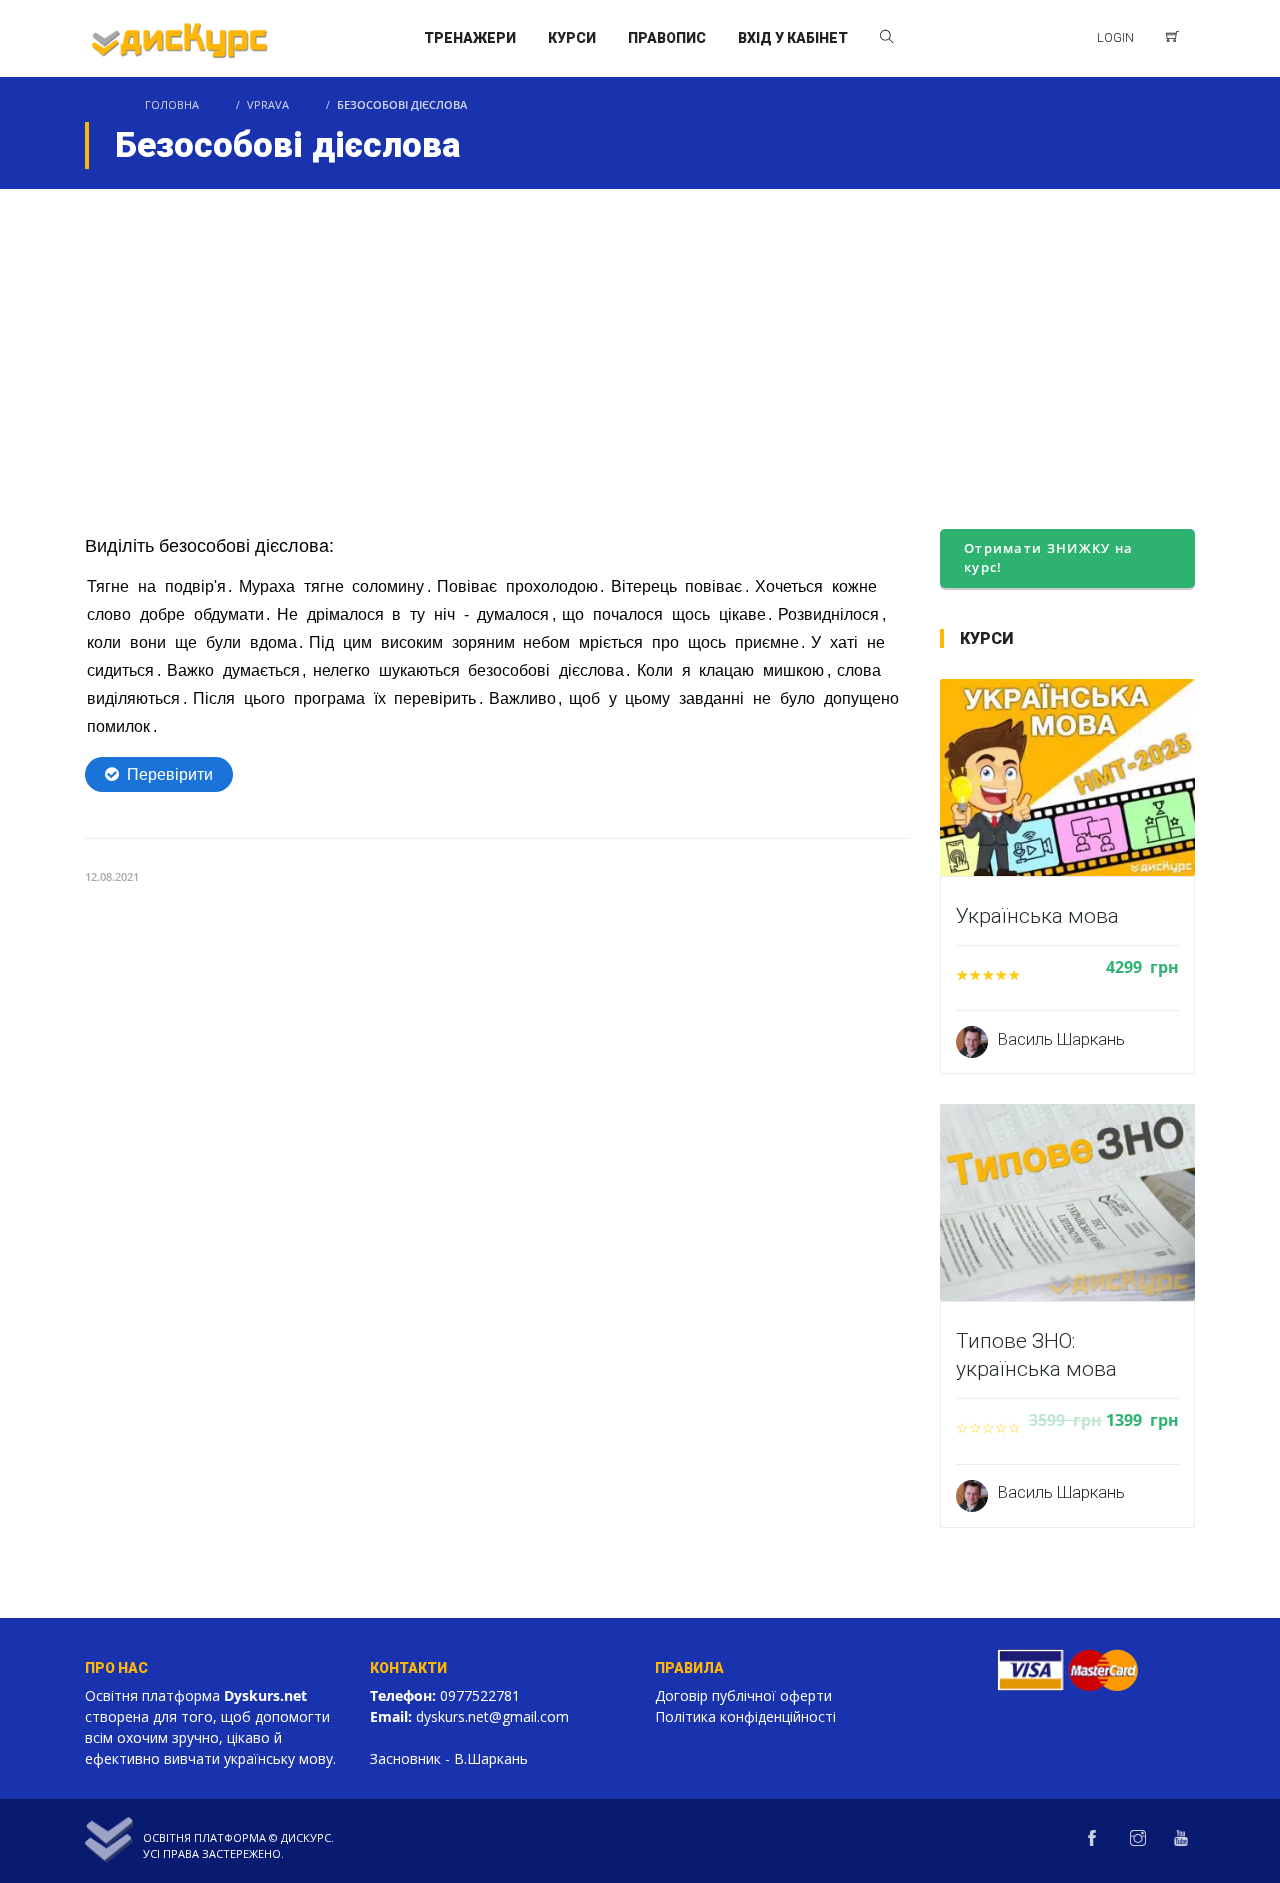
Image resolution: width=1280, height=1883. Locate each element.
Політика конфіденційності (745, 1716)
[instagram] (1138, 1839)
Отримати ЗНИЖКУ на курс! (1048, 558)
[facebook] (1092, 1839)
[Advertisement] (640, 339)
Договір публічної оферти (743, 1695)
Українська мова (1037, 916)
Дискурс (306, 1837)
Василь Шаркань (1061, 1039)
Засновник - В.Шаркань (449, 1758)
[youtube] (1181, 1839)
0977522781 (480, 1695)
